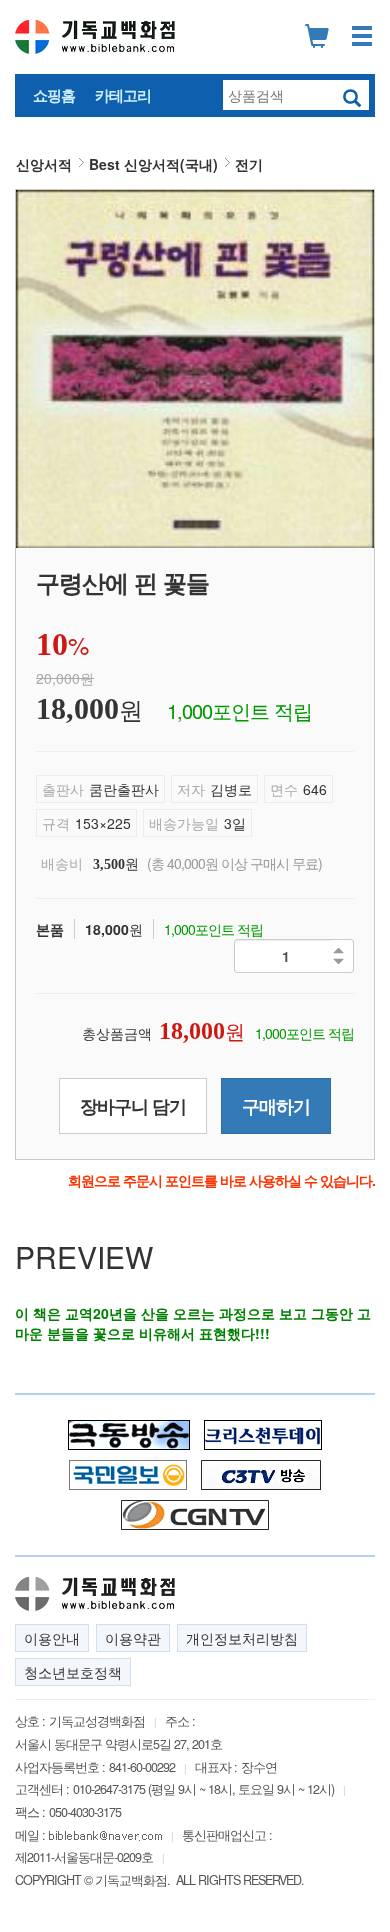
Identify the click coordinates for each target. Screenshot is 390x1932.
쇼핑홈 (54, 95)
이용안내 (52, 1638)
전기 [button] (249, 164)
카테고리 (123, 95)
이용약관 (133, 1638)
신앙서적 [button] (44, 164)
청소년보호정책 (73, 1672)
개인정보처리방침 (242, 1638)
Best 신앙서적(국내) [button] (153, 164)
